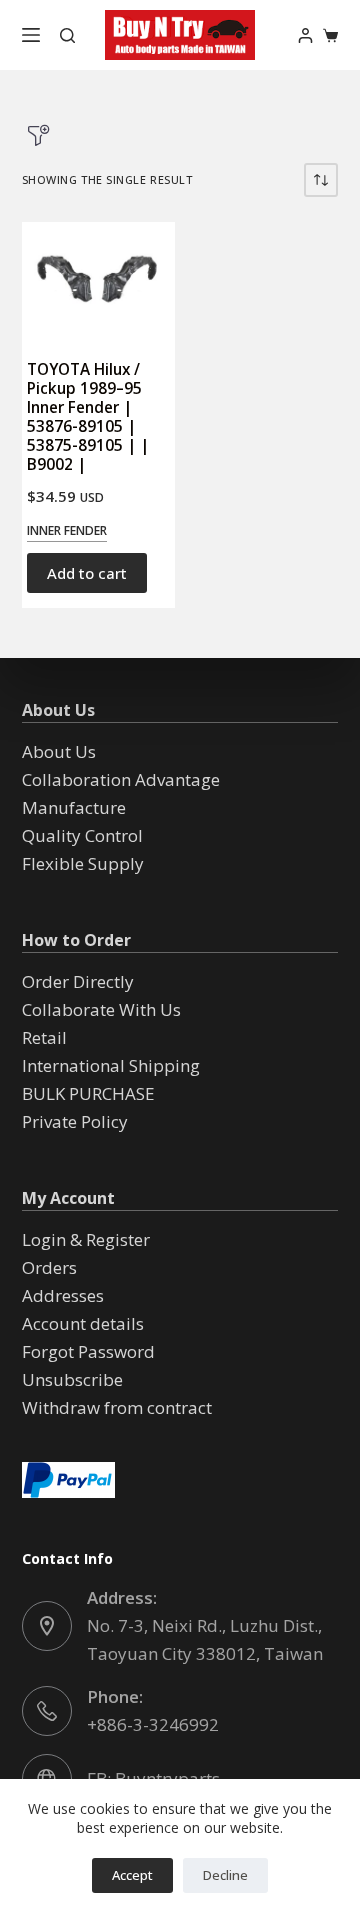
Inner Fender (67, 530)
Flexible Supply (83, 863)
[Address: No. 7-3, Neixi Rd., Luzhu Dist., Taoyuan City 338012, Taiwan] (47, 1626)
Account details (83, 1323)
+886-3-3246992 (153, 1724)
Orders (49, 1267)
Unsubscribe (72, 1379)
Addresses (63, 1295)
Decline (225, 1875)
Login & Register (86, 1239)
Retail (44, 1037)
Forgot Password (88, 1351)
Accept (132, 1875)
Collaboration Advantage (121, 779)
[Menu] (31, 35)
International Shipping (111, 1065)
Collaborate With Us (101, 1009)
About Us (59, 751)
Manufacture (74, 807)
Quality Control (82, 835)
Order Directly (78, 981)
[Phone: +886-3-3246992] (47, 1711)
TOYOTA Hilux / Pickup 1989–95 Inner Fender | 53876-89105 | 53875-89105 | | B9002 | (88, 417)
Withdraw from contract (117, 1407)
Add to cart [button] (87, 573)
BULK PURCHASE (88, 1093)
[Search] (67, 35)
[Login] (305, 35)
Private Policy (75, 1121)
